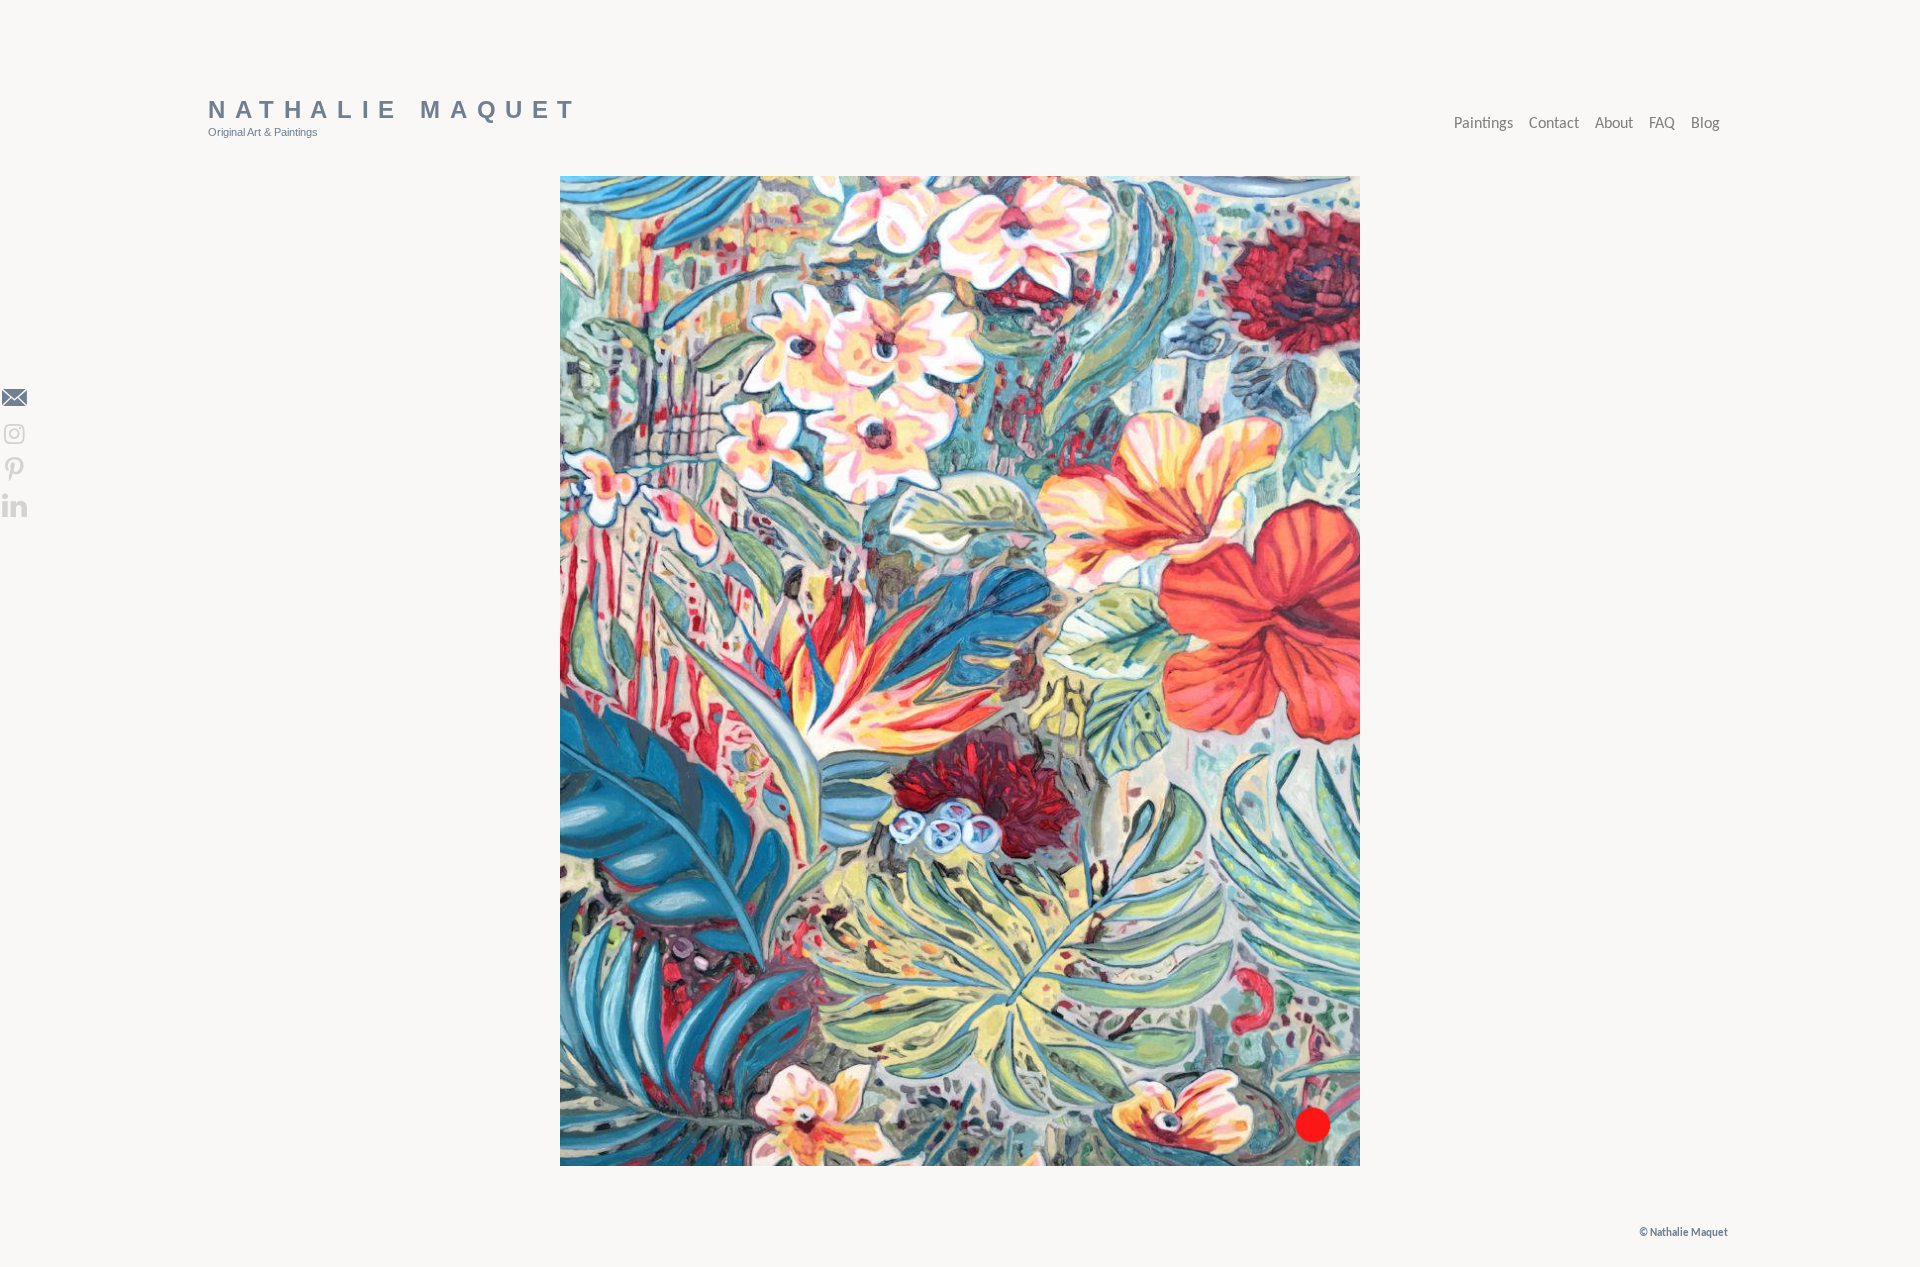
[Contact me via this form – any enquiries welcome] (14, 398)
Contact (1554, 124)
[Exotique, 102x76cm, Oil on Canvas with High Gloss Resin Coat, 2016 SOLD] (960, 1162)
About (1614, 124)
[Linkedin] (14, 506)
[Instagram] (14, 434)
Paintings (1483, 124)
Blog (1705, 124)
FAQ (1662, 124)
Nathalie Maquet (395, 109)
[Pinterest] (14, 470)
